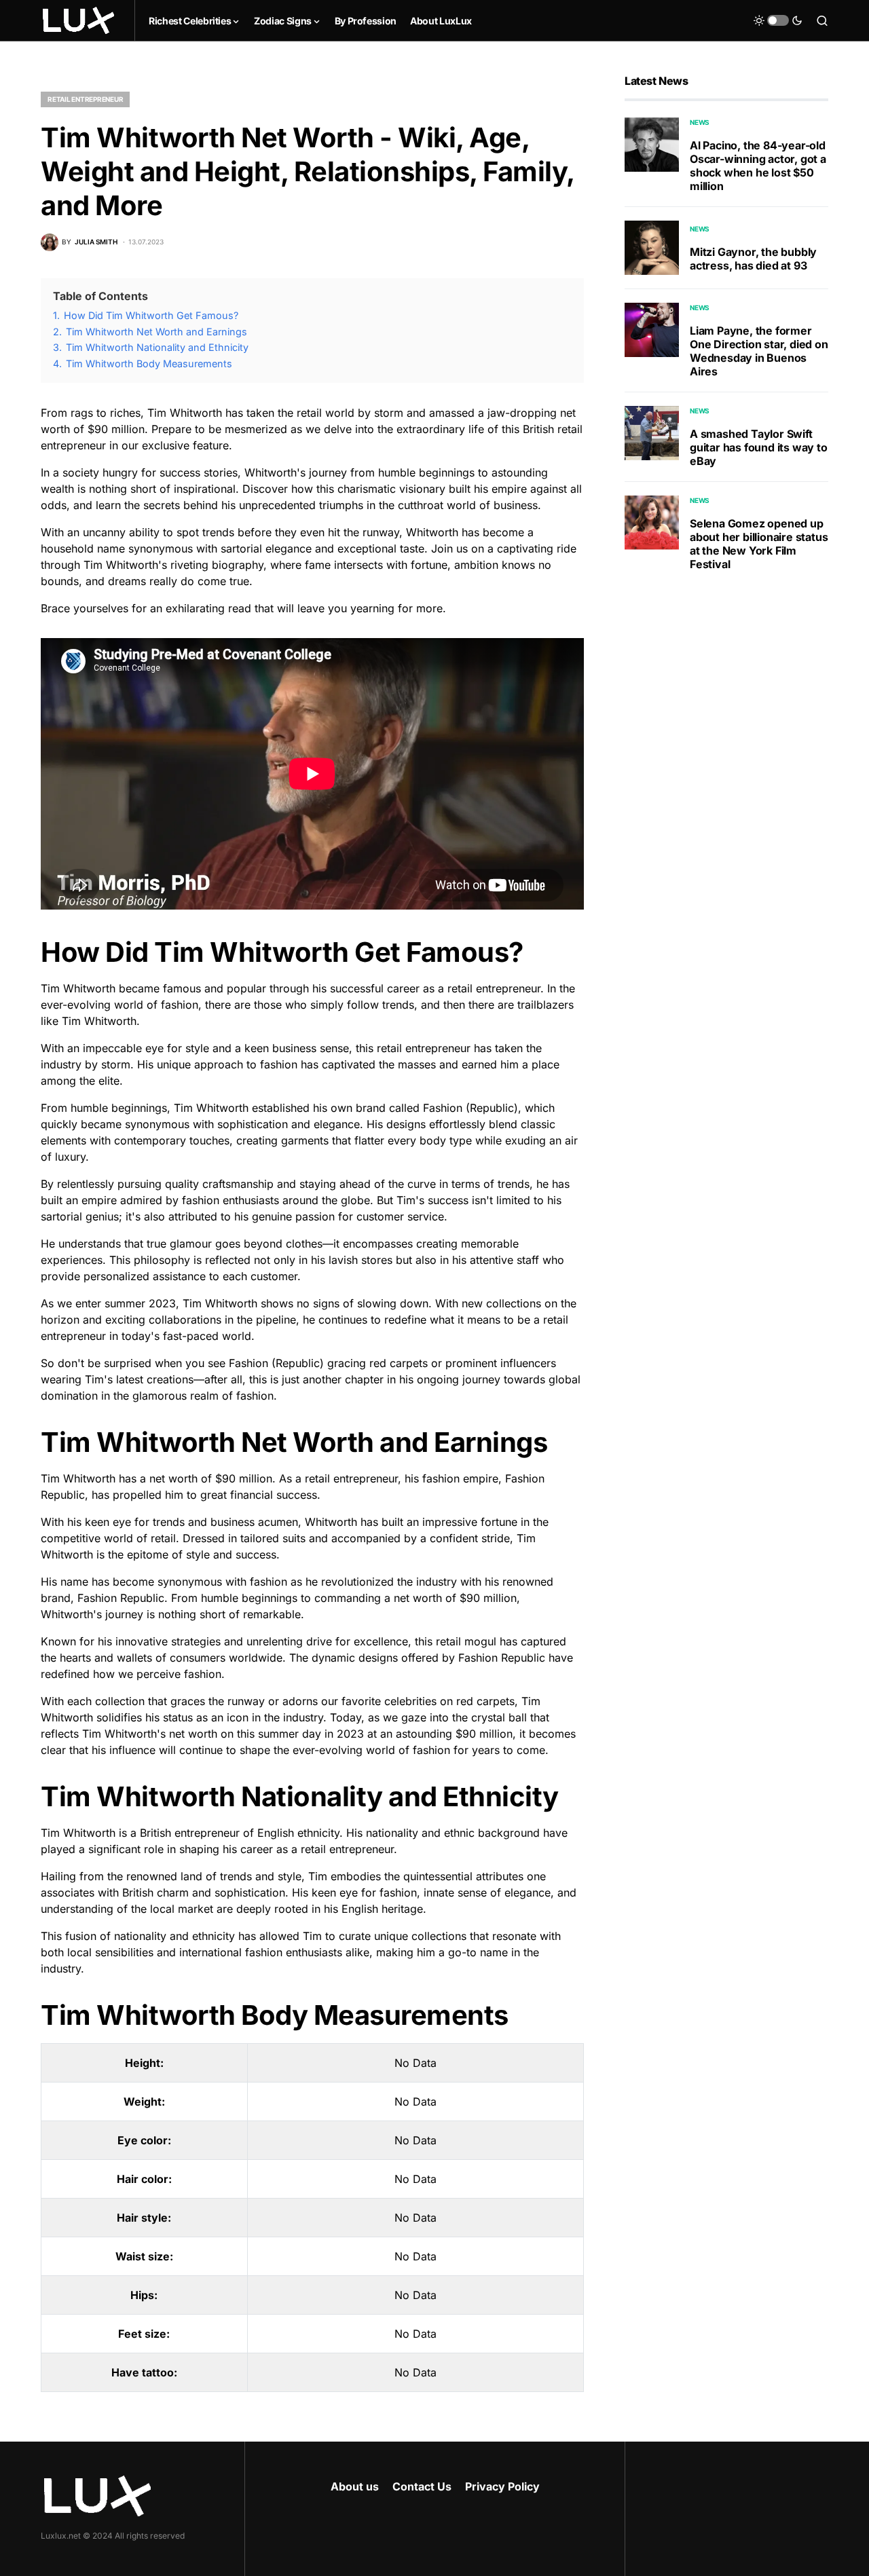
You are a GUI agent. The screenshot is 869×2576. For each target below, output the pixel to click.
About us (355, 2486)
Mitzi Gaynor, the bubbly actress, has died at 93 (753, 259)
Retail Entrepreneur (85, 99)
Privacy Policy (502, 2486)
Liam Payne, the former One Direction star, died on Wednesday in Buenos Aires (759, 351)
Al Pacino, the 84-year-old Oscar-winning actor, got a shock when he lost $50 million (758, 166)
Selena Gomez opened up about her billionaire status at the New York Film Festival (759, 544)
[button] (778, 20)
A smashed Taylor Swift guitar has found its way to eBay (759, 447)
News (700, 122)
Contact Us (422, 2486)
